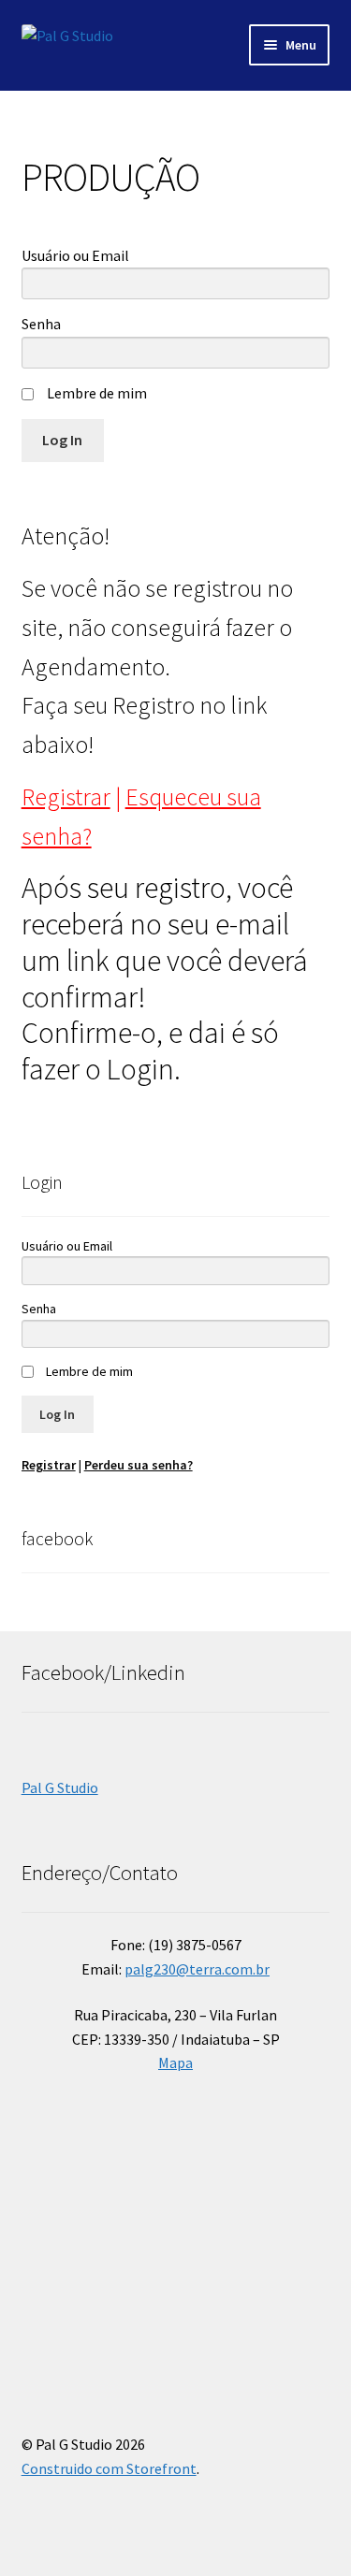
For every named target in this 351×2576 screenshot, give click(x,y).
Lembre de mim (97, 393)
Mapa (175, 2062)
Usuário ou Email (75, 255)
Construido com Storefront (109, 2468)
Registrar (66, 797)
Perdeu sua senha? (139, 1465)
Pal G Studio (60, 1787)
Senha (41, 324)
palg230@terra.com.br (197, 1969)
